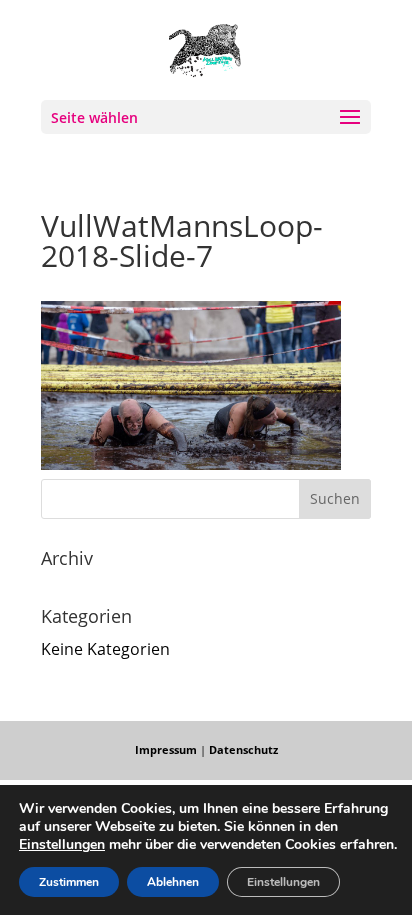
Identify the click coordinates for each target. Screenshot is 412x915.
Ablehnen (173, 882)
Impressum (166, 749)
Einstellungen (62, 845)
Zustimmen (69, 882)
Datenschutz (243, 749)
